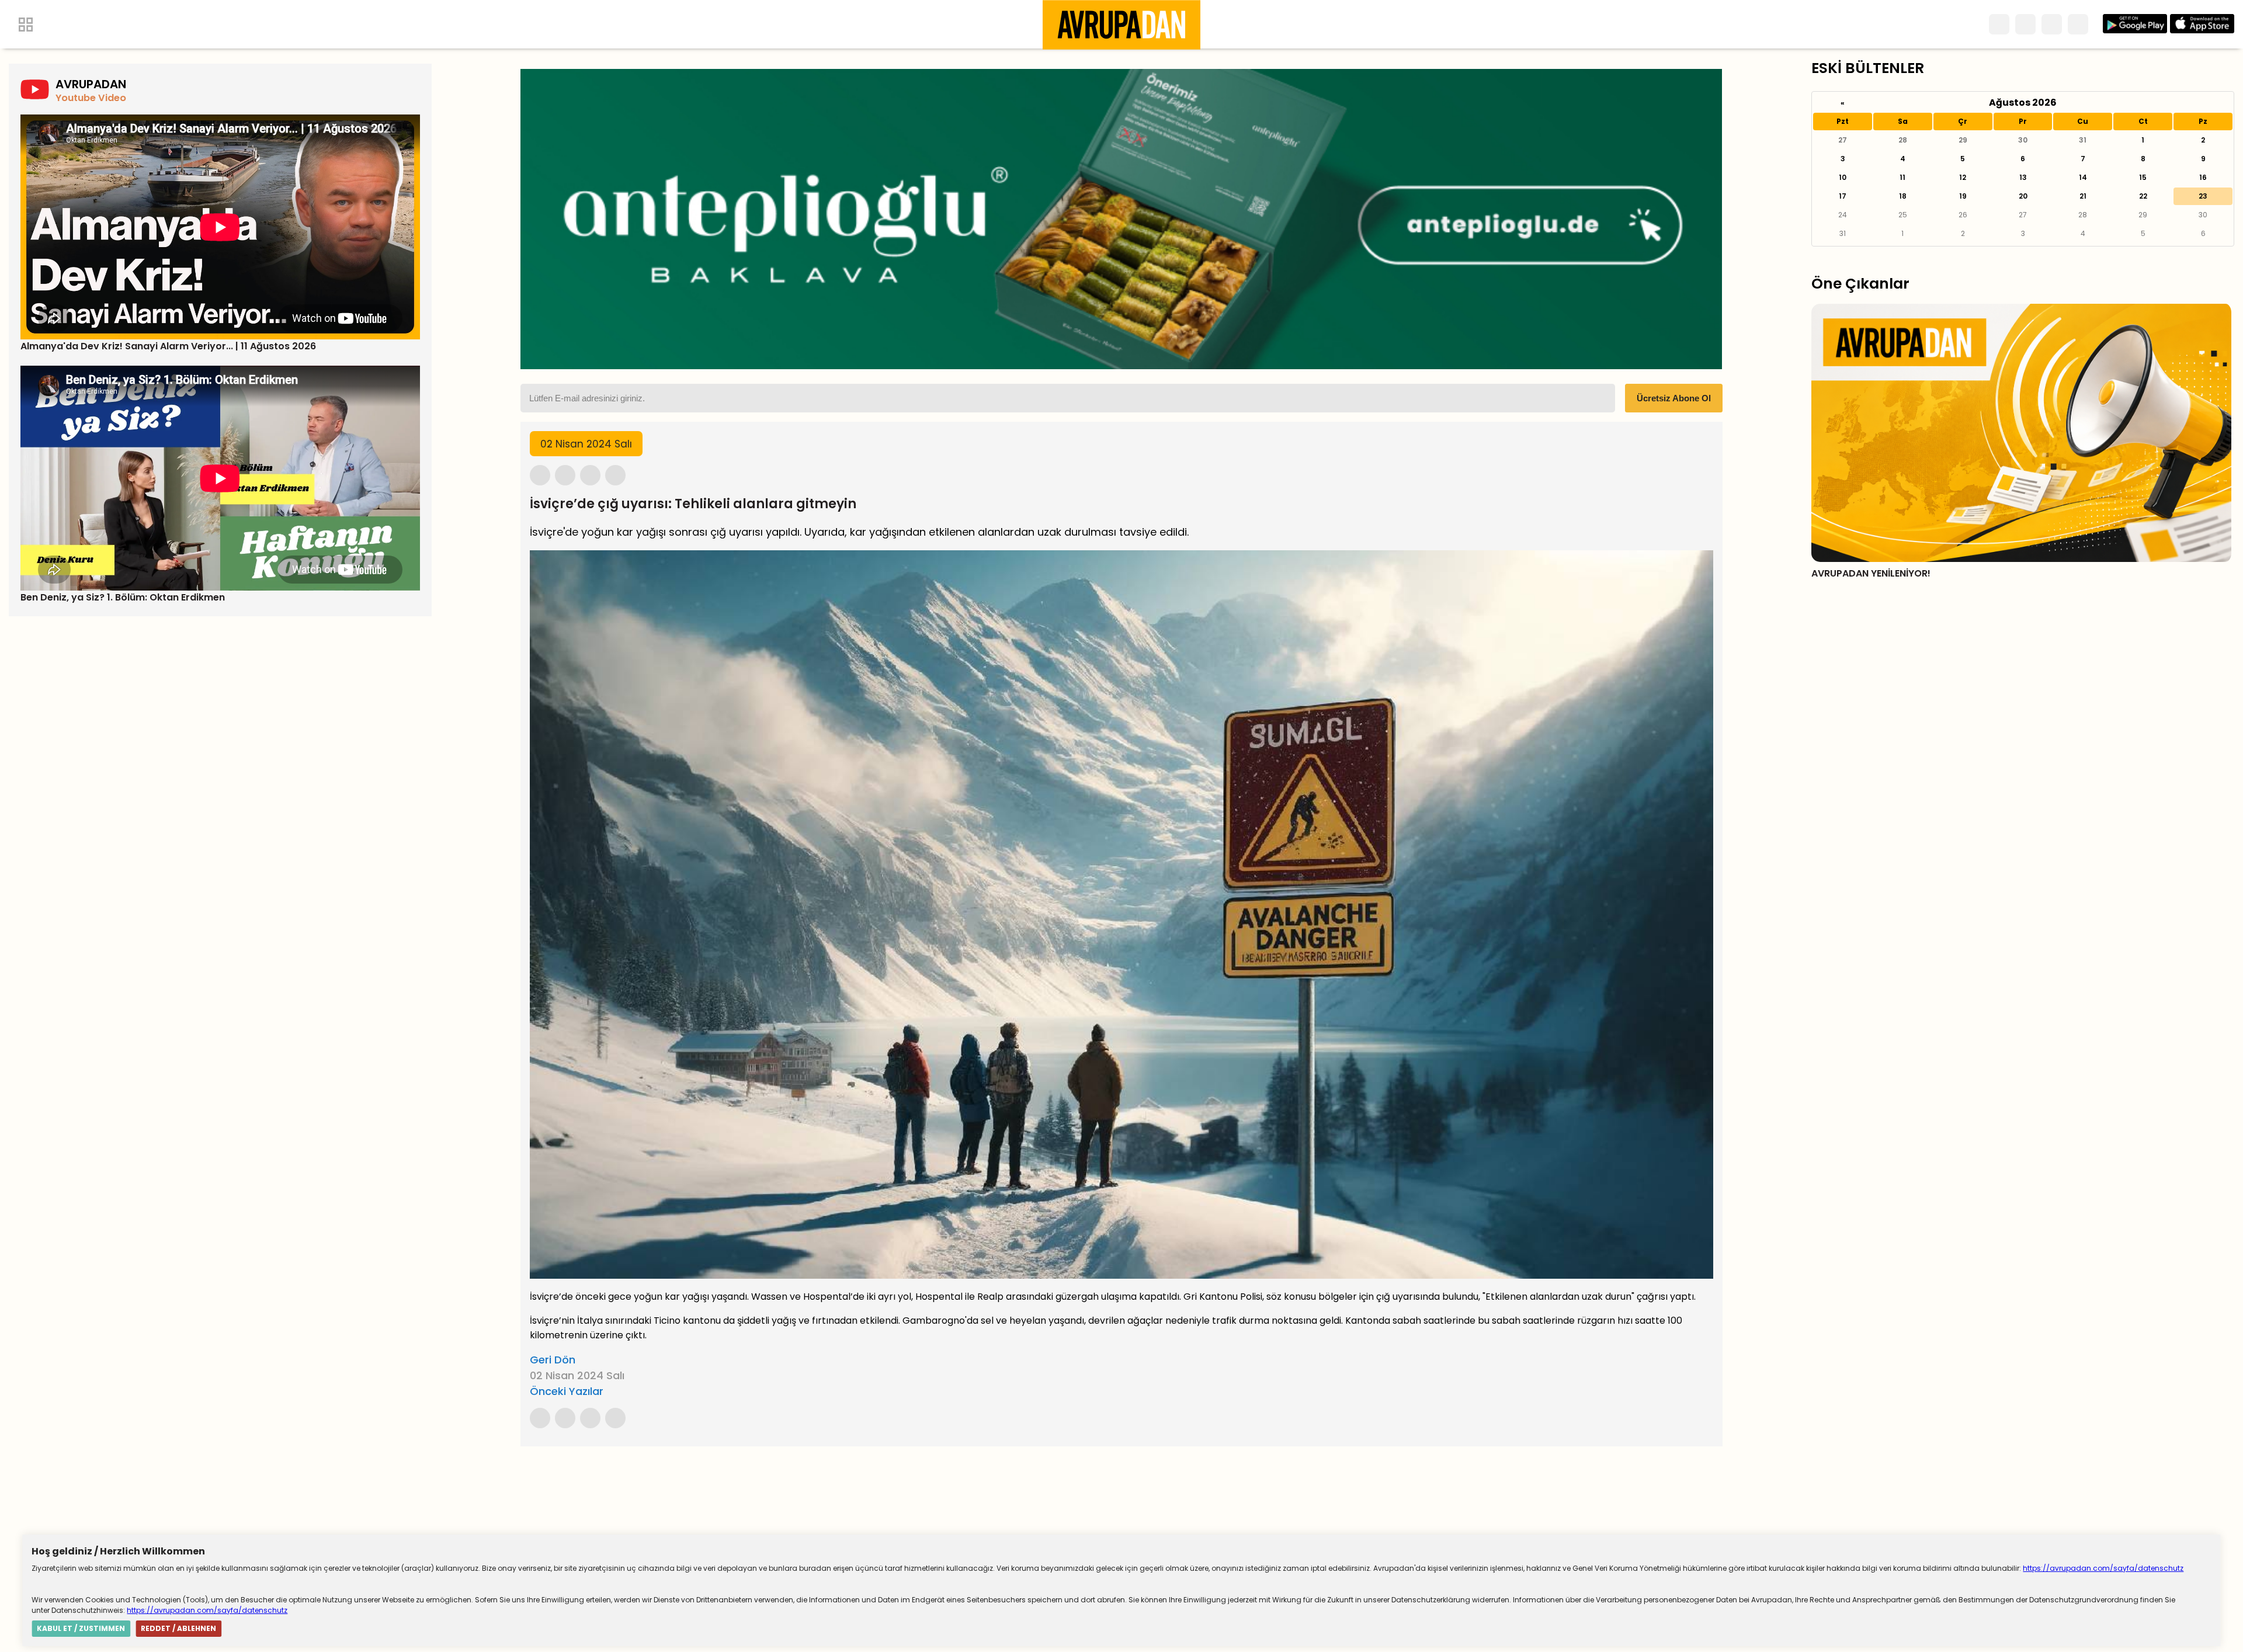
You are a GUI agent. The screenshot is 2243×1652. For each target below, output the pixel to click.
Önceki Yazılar (567, 1391)
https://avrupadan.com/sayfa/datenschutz (2103, 1568)
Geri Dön (553, 1360)
